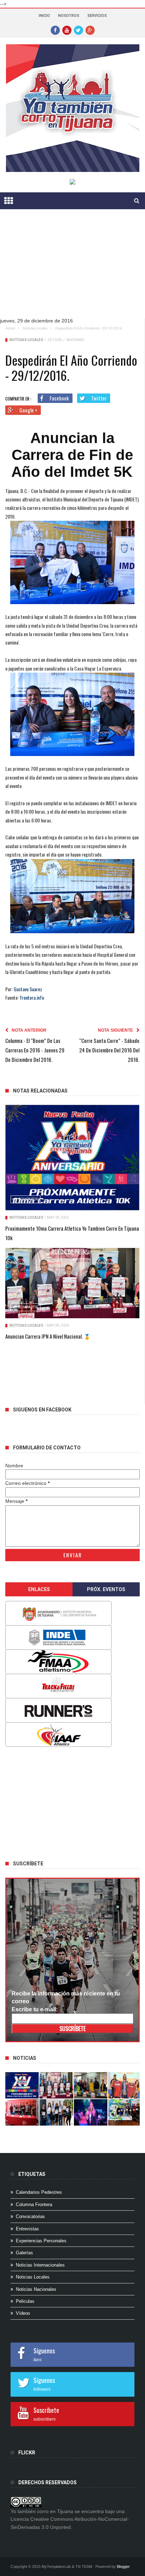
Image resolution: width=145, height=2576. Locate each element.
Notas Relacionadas (40, 1091)
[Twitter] (78, 30)
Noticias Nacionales (36, 2289)
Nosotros (69, 16)
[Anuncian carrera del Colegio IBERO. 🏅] (22, 2112)
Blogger (123, 2567)
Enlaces (39, 1589)
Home (10, 328)
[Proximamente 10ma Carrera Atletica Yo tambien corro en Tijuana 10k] (72, 1158)
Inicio (44, 16)
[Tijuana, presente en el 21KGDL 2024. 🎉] (56, 2112)
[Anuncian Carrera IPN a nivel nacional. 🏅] (72, 1283)
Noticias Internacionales (40, 2265)
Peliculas (25, 2301)
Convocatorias (30, 2216)
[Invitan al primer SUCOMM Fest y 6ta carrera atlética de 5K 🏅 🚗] (125, 2085)
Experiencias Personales (41, 2241)
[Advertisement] (70, 269)
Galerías (24, 2253)
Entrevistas (27, 2229)
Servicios (97, 16)
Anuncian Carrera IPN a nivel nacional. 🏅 (48, 1336)
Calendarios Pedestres (39, 2192)
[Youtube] (67, 30)
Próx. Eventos (106, 1589)
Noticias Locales (35, 328)
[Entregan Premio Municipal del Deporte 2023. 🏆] (91, 2112)
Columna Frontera (34, 2205)
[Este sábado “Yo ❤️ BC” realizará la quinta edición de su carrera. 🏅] (125, 2112)
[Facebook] (55, 30)
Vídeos (23, 2313)
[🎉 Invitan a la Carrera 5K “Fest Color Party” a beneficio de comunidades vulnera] (91, 2085)
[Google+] (90, 30)
